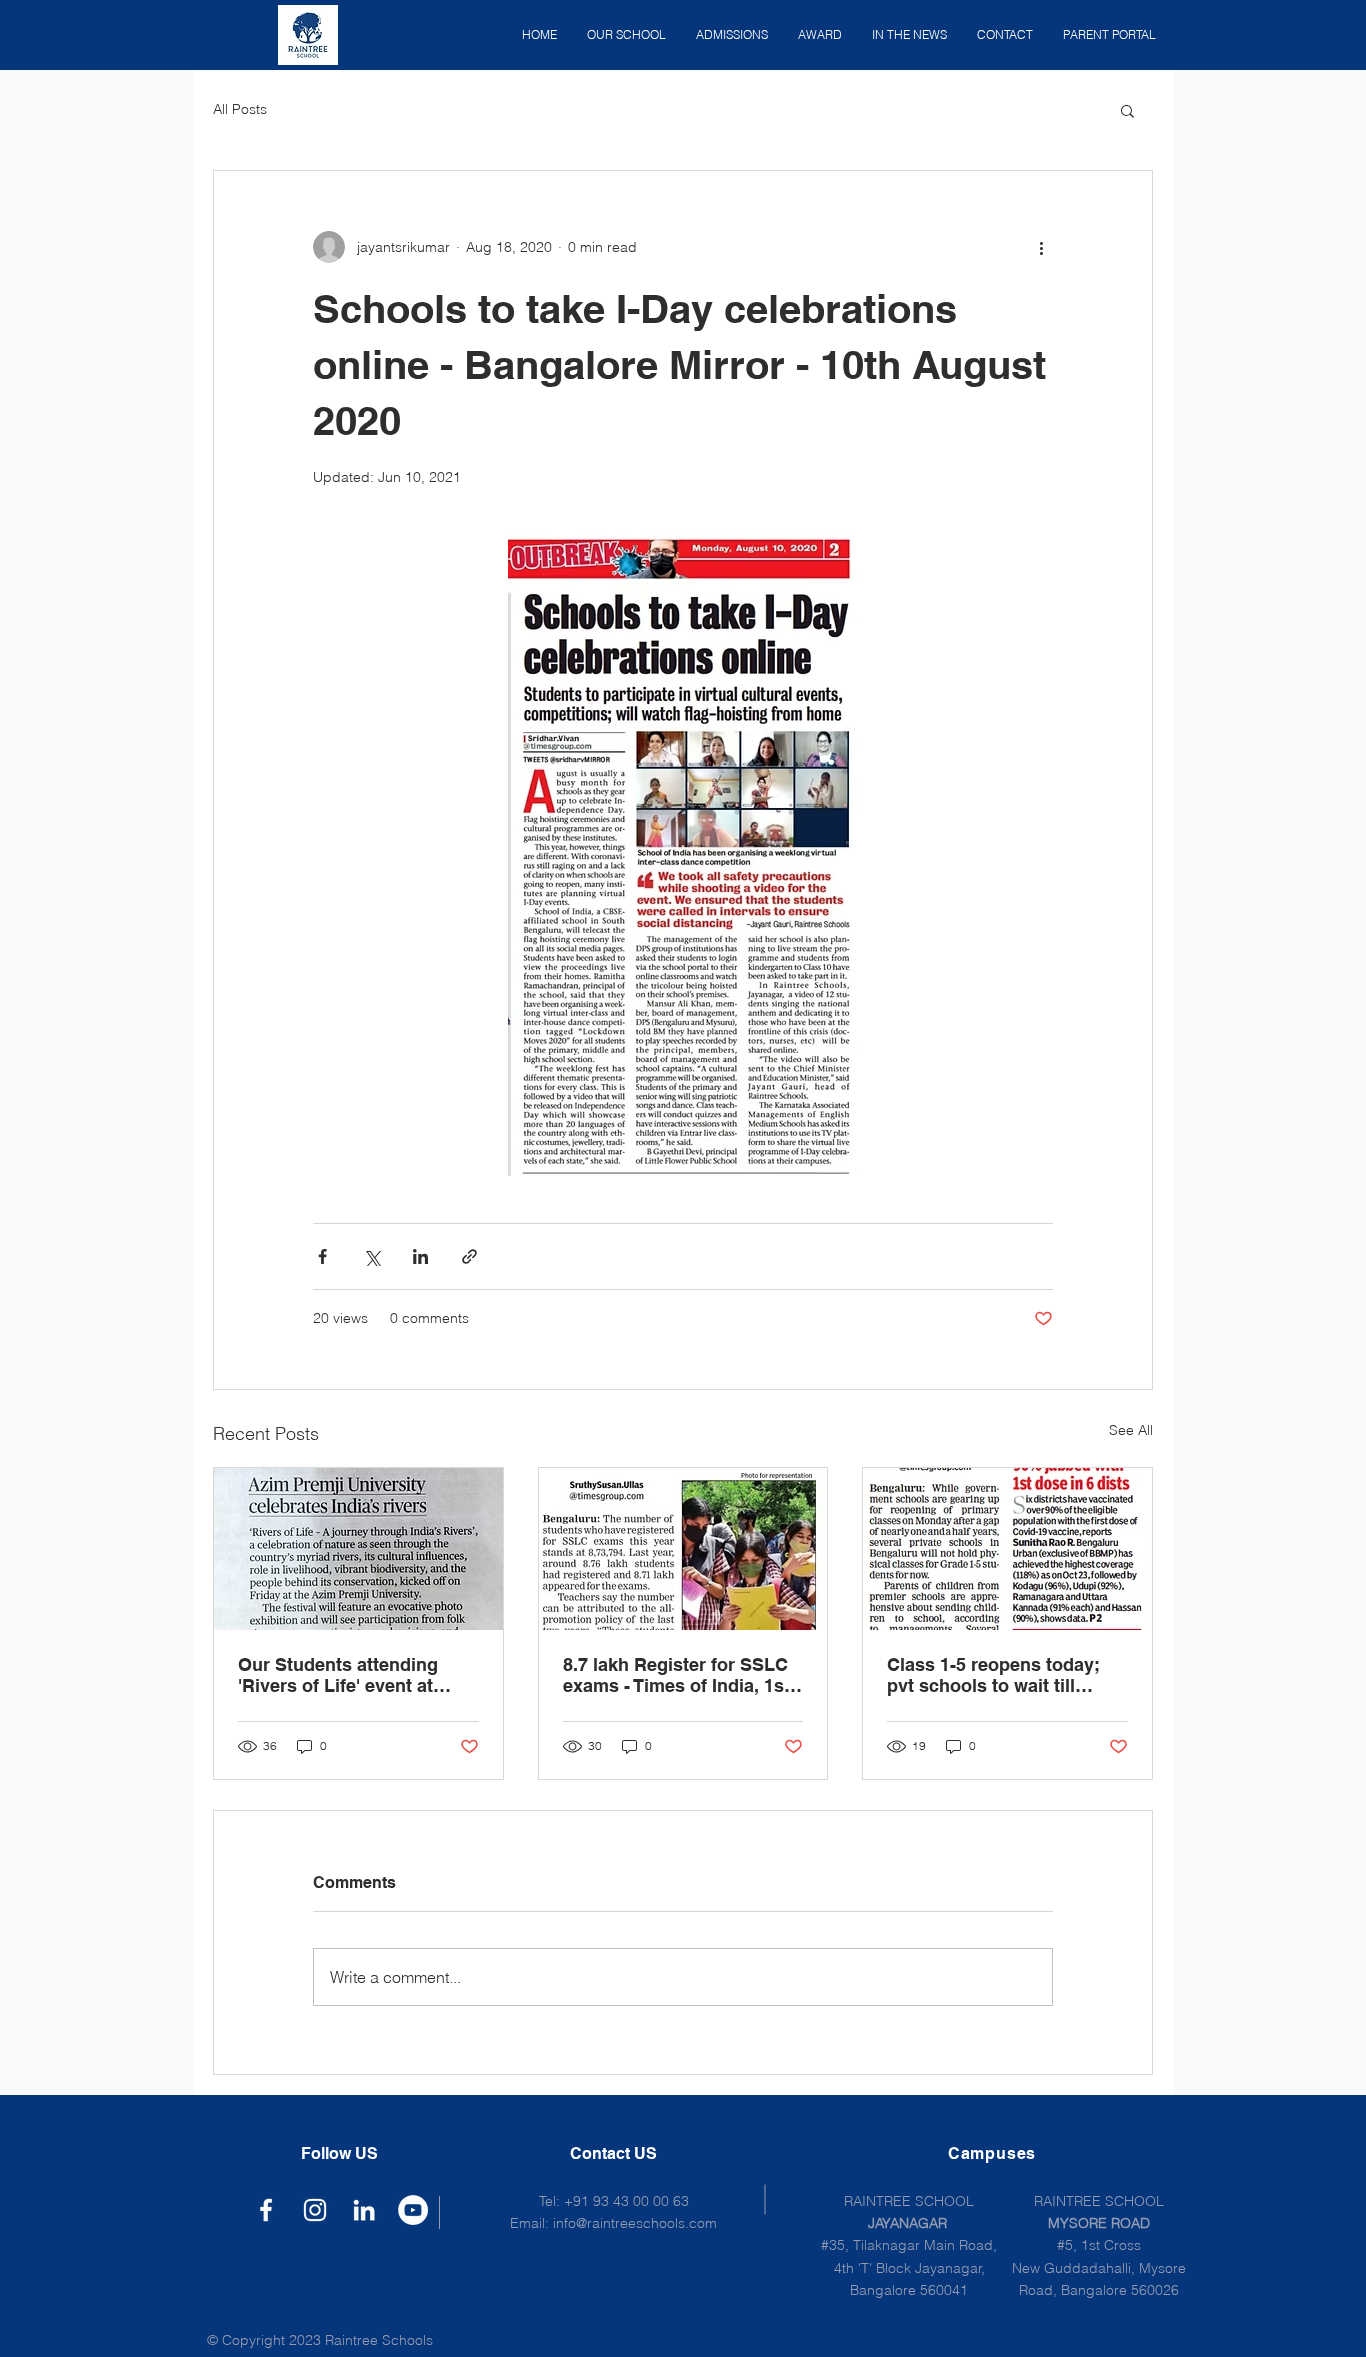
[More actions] (1041, 247)
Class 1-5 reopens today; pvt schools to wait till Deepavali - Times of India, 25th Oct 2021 (999, 1675)
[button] (1127, 110)
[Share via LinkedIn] (420, 1256)
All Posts (240, 109)
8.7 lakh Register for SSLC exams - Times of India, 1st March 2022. (676, 1675)
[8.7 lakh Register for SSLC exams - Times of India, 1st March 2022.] (683, 1549)
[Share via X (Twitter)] (371, 1256)
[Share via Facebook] (322, 1256)
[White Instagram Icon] (315, 2210)
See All (1131, 1430)
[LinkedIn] (364, 2210)
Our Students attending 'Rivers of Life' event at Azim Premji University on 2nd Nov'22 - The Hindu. (349, 1675)
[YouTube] (413, 2210)
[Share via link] (469, 1256)
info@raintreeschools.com (635, 2223)
